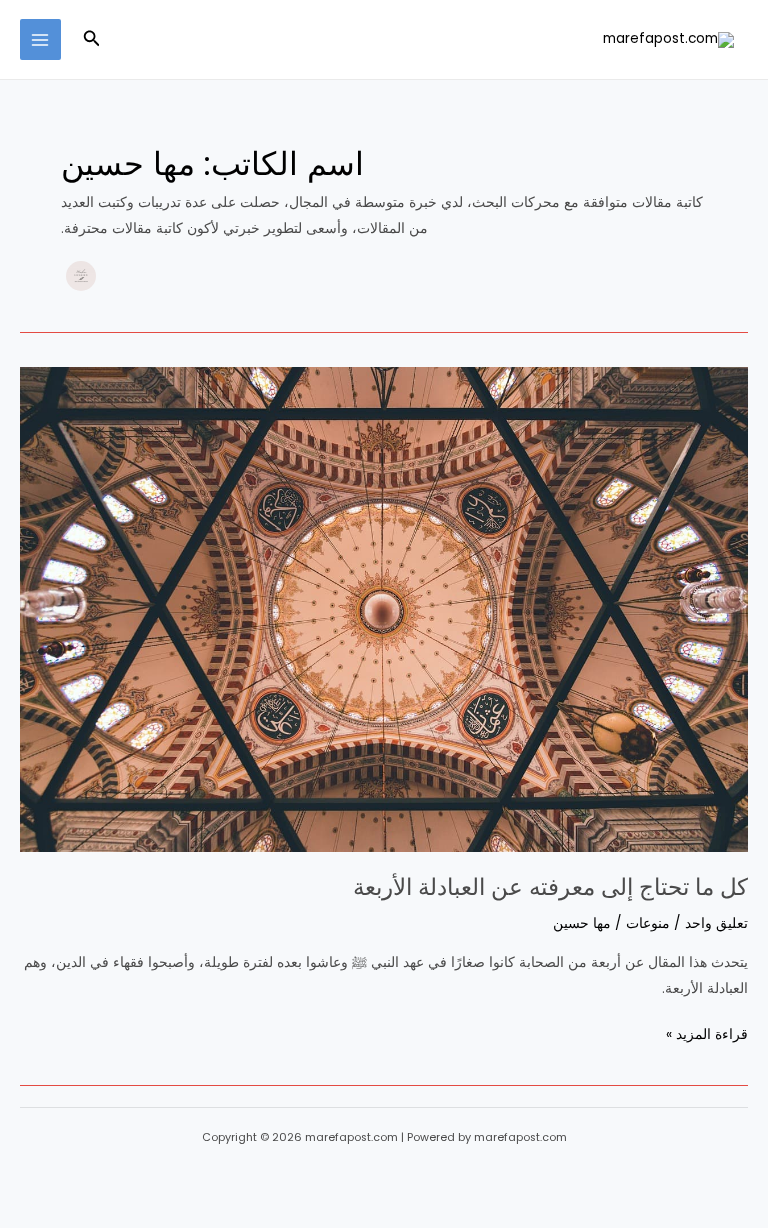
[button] (90, 40)
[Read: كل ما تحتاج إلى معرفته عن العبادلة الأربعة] (384, 609)
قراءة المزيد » (707, 1033)
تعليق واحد (716, 923)
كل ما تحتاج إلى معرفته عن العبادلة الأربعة (550, 887)
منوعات (648, 923)
